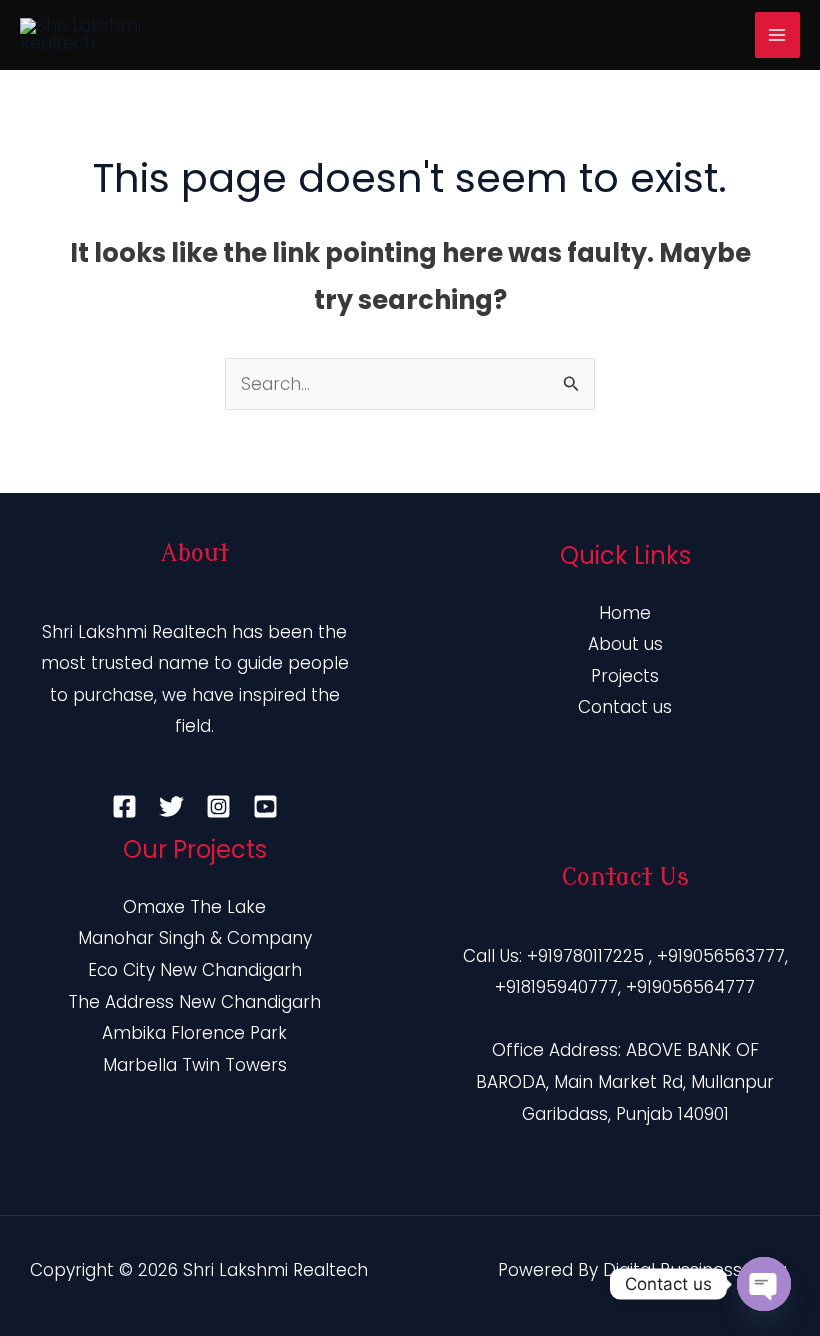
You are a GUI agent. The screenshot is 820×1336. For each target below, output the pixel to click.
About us (625, 644)
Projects (625, 676)
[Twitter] (171, 806)
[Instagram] (218, 806)
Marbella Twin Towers (195, 1065)
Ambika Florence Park (194, 1033)
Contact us (625, 707)
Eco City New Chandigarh (195, 970)
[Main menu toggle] (778, 35)
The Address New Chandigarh (194, 1002)
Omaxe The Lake (194, 907)
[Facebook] (124, 806)
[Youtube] (265, 806)
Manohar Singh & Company (195, 938)
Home (625, 613)
